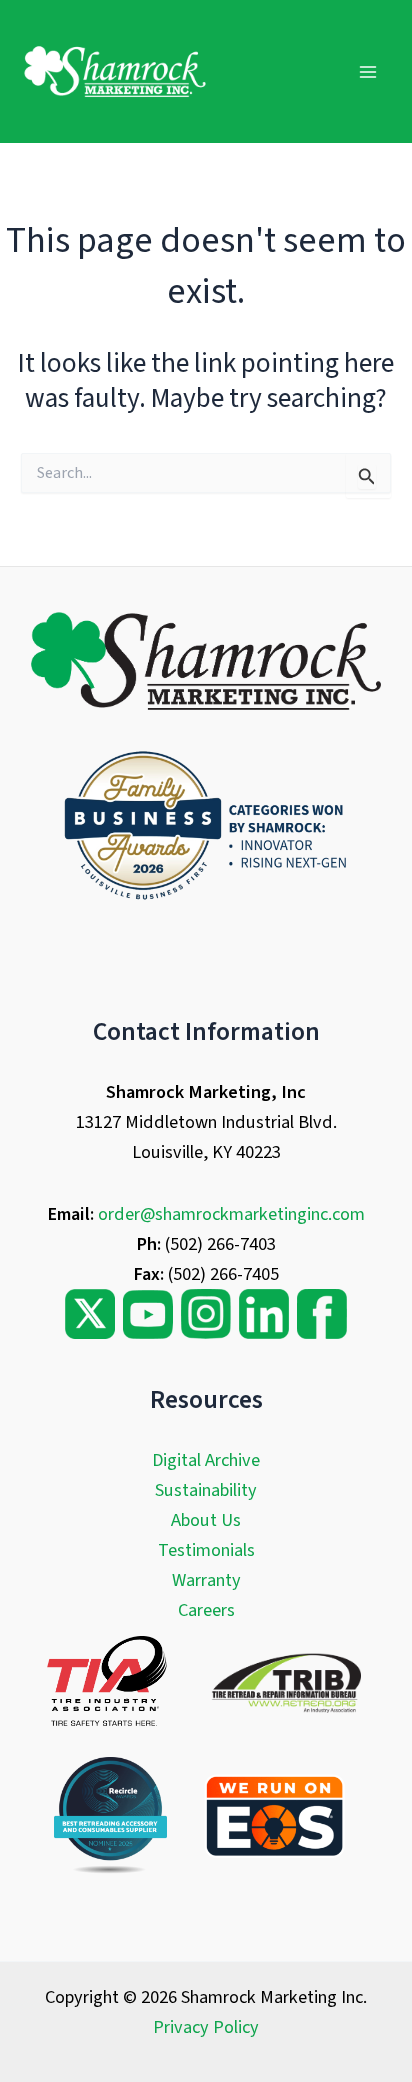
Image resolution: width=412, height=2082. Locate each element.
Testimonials (206, 1550)
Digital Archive (206, 1460)
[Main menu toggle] (368, 71)
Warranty (206, 1580)
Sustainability (206, 1490)
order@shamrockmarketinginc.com (231, 1214)
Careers (206, 1610)
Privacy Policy (206, 2027)
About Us (206, 1520)
